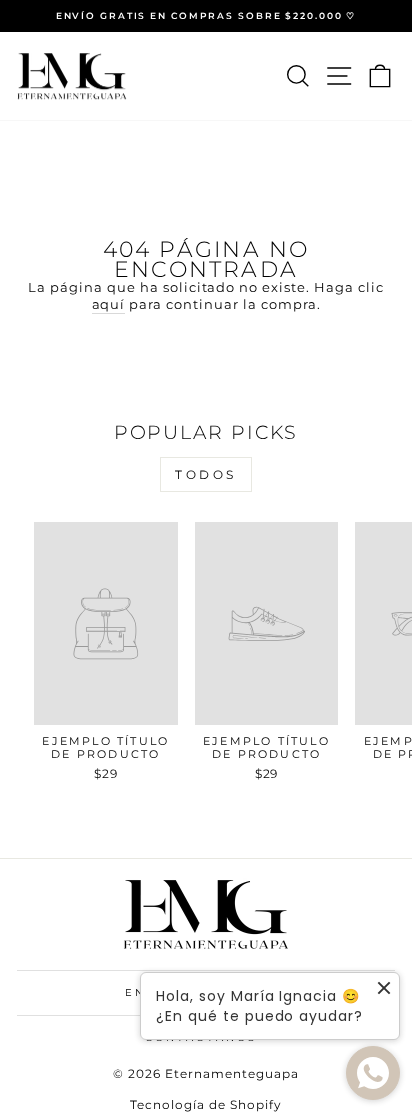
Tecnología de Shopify (205, 1104)
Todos (206, 474)
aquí (109, 304)
